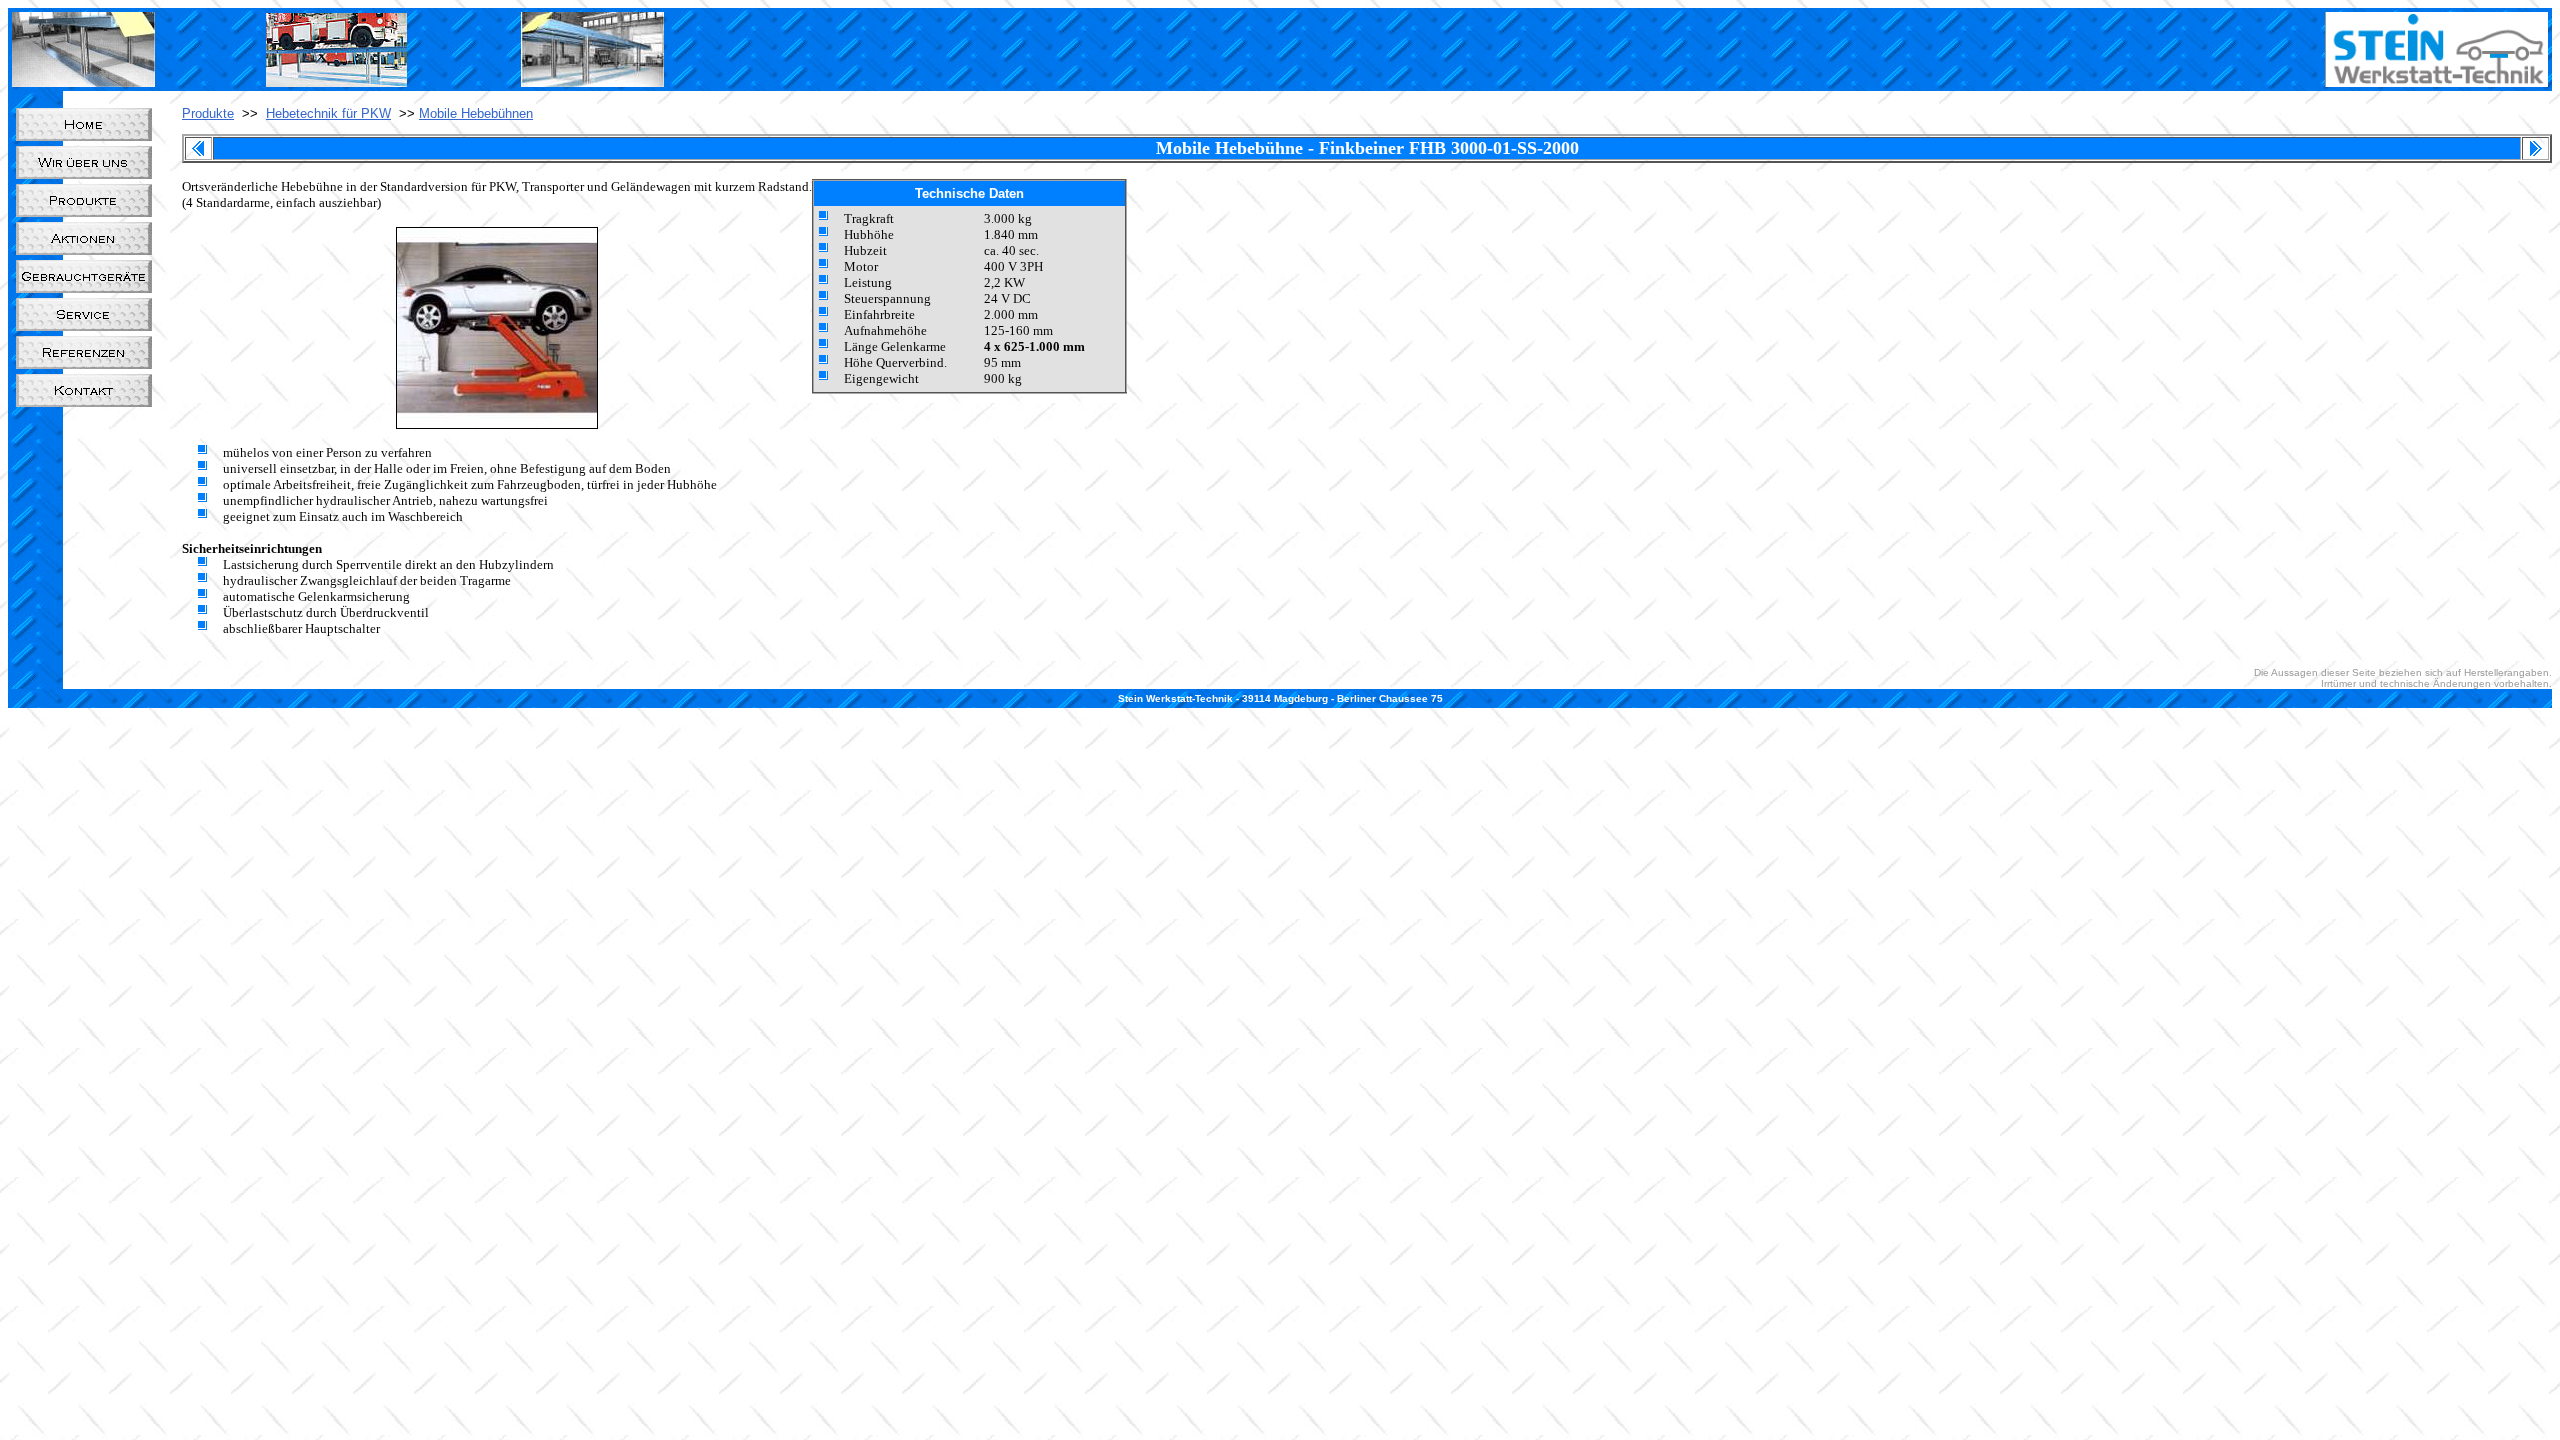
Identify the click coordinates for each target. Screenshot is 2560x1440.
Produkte (208, 113)
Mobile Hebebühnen (476, 113)
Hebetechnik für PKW (328, 113)
